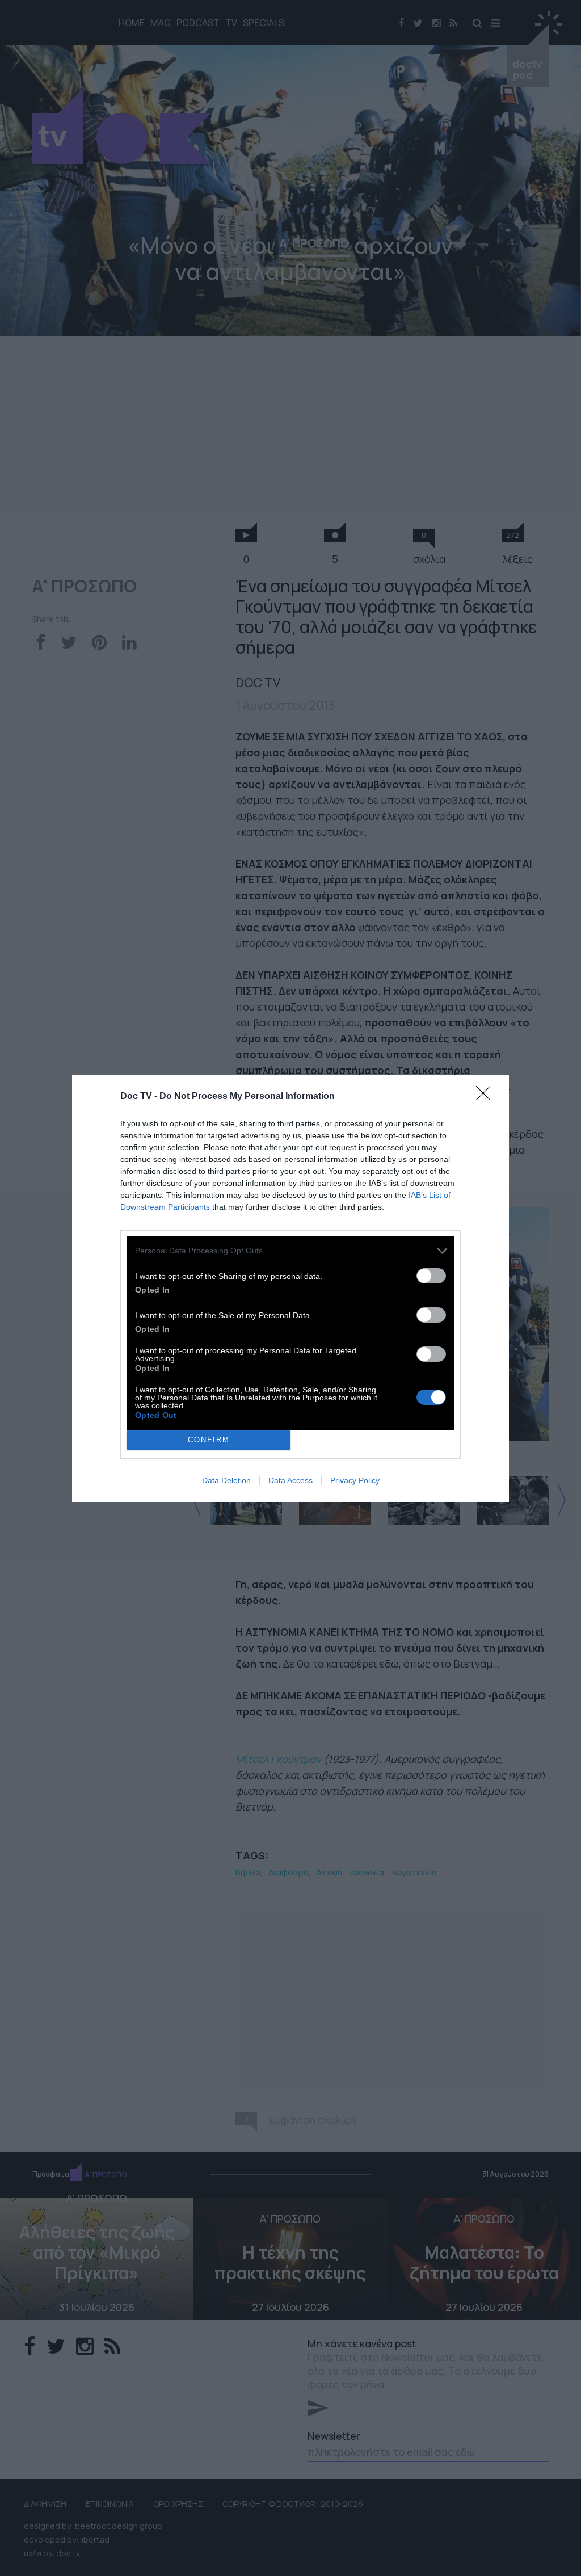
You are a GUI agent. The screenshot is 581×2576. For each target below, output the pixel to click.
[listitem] (290, 1251)
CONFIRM (209, 1440)
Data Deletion (226, 1480)
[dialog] (290, 1288)
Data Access (290, 1480)
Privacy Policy (355, 1480)
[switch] (431, 1276)
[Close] (487, 1097)
